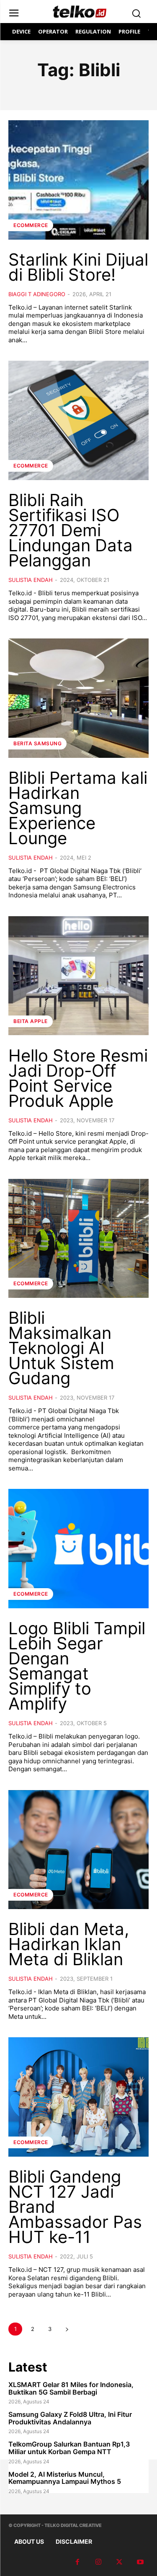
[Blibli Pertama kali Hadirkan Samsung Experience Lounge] (78, 698)
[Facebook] (77, 2562)
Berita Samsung (37, 743)
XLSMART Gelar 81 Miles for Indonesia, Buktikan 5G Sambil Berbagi (71, 2388)
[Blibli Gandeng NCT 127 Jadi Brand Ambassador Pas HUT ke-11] (78, 2097)
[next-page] (67, 2329)
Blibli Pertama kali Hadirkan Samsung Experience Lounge (78, 808)
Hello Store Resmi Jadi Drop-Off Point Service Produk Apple (78, 1078)
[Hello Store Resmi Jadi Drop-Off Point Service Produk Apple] (78, 976)
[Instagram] (98, 2562)
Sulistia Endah (31, 580)
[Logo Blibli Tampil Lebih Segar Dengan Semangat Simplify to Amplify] (78, 1549)
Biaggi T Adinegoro (37, 294)
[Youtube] (140, 2562)
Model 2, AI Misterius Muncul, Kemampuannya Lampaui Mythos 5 (65, 2478)
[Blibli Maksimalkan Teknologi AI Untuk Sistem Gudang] (78, 1239)
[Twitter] (119, 2562)
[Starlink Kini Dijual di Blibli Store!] (78, 180)
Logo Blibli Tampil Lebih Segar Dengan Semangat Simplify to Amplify (77, 1666)
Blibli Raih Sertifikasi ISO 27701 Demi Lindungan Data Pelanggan (71, 530)
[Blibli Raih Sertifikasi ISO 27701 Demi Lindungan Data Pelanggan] (78, 420)
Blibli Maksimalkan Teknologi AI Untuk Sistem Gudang (61, 1348)
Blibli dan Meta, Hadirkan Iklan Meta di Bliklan (69, 1944)
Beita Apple (31, 1021)
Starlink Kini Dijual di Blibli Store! (78, 267)
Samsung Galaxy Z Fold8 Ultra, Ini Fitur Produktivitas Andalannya (70, 2418)
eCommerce (31, 225)
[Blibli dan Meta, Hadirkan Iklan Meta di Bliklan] (78, 1850)
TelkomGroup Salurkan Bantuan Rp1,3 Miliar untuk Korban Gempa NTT (69, 2448)
